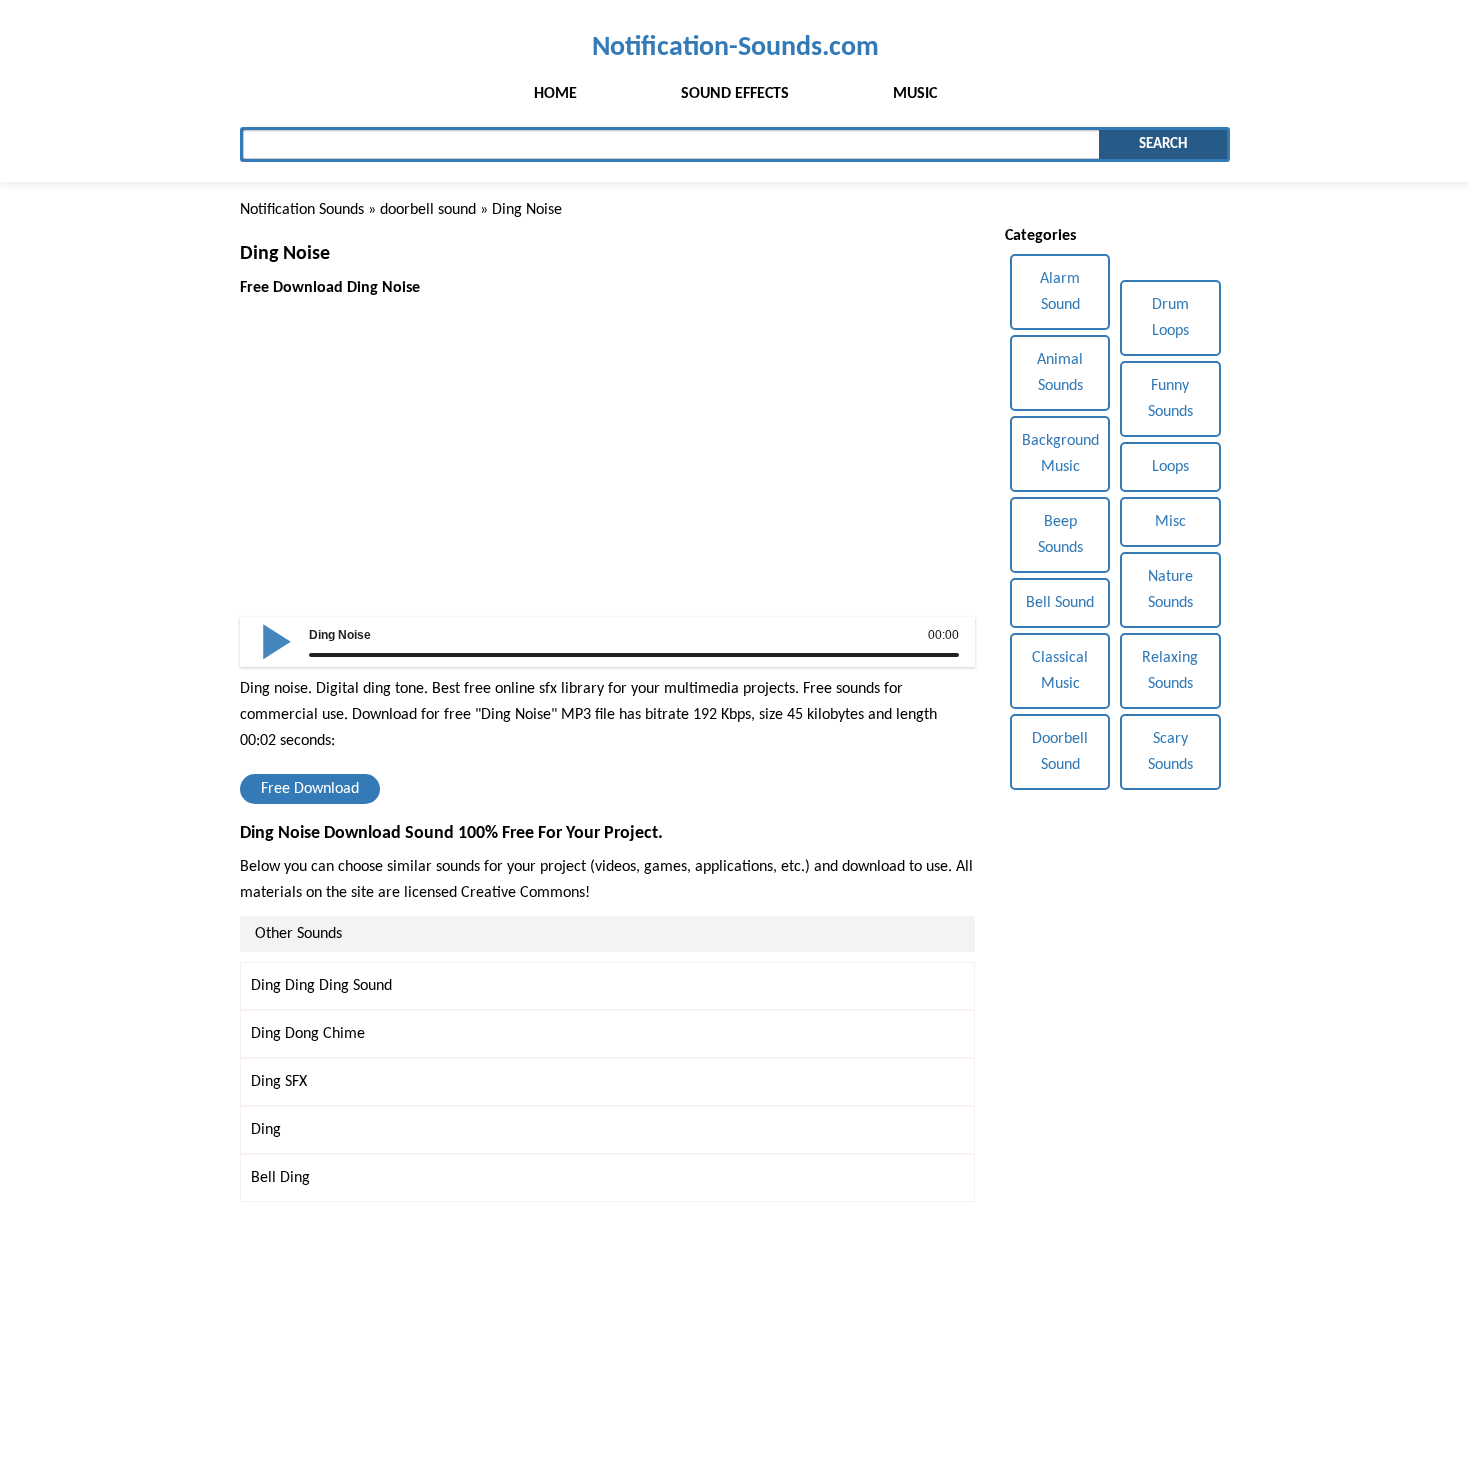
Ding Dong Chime (308, 1034)
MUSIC (915, 94)
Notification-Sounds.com (735, 47)
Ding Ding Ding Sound (321, 986)
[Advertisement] (607, 441)
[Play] (277, 640)
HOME (555, 94)
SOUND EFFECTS (735, 94)
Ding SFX (279, 1082)
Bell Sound (1060, 603)
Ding (266, 1130)
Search (1163, 144)
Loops (1170, 467)
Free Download (310, 789)
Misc (1170, 522)
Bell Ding (280, 1178)
